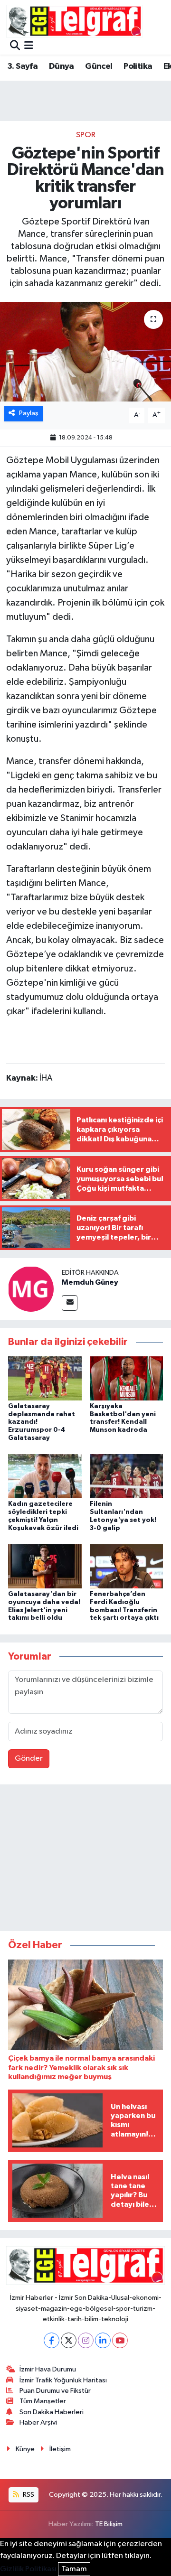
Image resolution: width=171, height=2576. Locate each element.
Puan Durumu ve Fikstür (55, 2391)
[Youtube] (120, 2340)
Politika (138, 66)
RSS (28, 2495)
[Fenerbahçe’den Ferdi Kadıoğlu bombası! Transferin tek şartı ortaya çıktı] (127, 1566)
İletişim (60, 2449)
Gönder (29, 1759)
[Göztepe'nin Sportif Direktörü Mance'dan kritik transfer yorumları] (85, 352)
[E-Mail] (70, 1303)
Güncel (99, 66)
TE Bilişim (109, 2524)
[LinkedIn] (103, 2340)
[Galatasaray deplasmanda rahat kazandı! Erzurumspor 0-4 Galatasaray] (45, 1378)
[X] (69, 2340)
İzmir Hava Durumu (48, 2369)
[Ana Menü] (29, 46)
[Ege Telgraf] (74, 21)
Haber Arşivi (38, 2422)
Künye (25, 2449)
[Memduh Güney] (31, 1289)
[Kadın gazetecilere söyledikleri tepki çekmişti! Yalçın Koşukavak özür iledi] (45, 1476)
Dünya (62, 66)
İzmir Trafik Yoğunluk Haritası (63, 2380)
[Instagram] (86, 2340)
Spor (86, 135)
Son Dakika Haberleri (52, 2412)
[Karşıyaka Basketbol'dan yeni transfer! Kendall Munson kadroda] (127, 1378)
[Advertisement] (85, 1860)
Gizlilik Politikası (28, 2569)
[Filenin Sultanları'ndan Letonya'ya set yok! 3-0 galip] (127, 1476)
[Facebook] (52, 2340)
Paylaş (29, 413)
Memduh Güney (90, 1282)
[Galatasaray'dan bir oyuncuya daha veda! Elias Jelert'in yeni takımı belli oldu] (45, 1566)
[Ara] (15, 46)
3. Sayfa (22, 66)
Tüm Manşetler (43, 2401)
